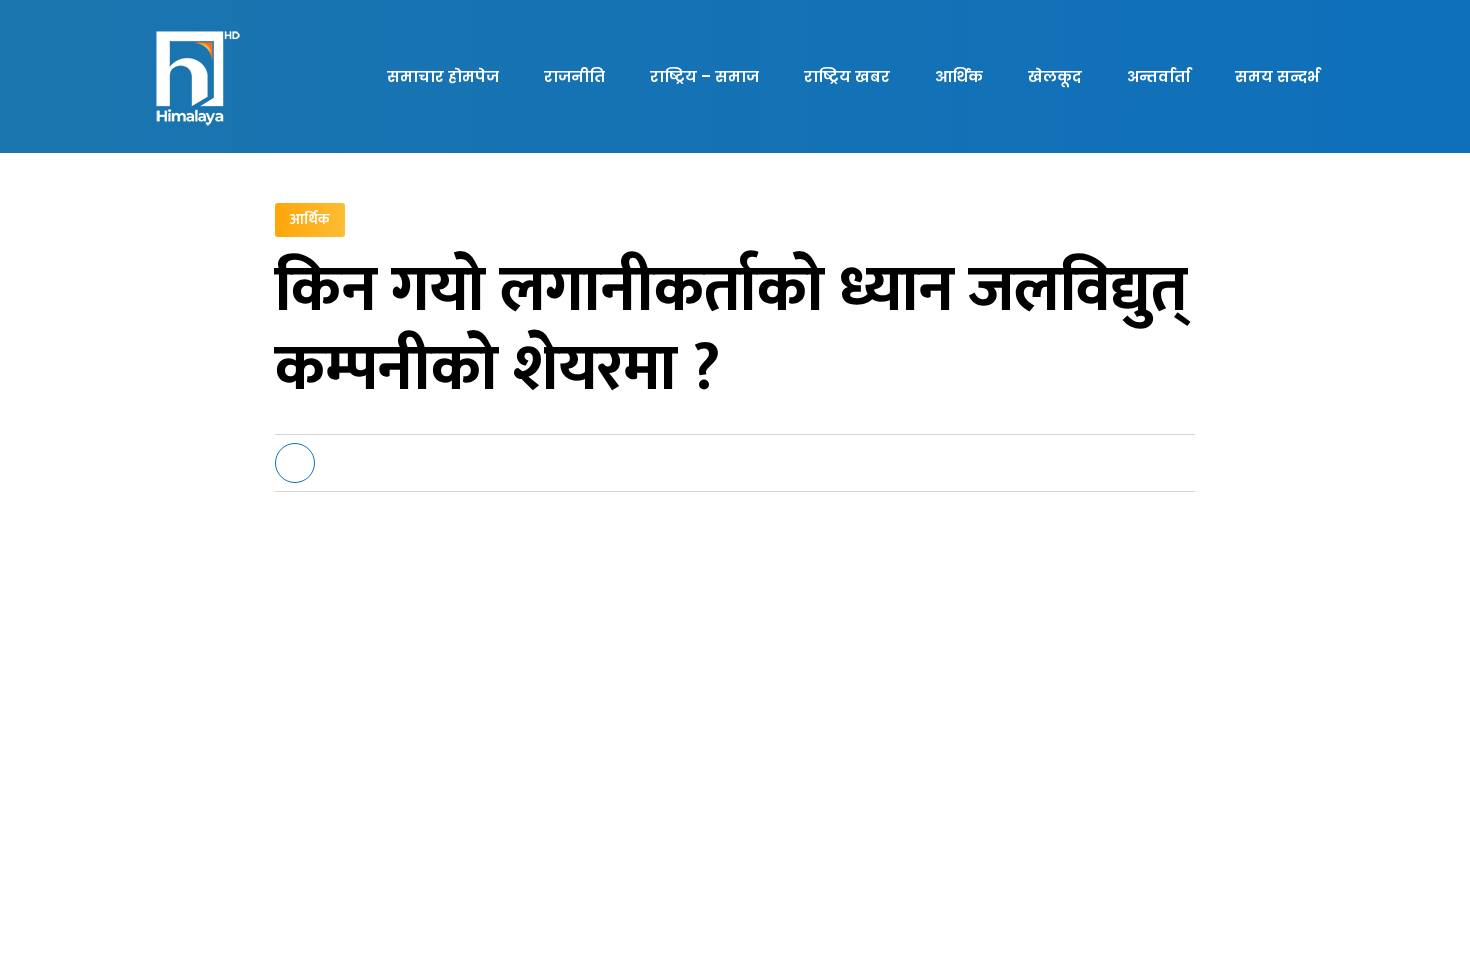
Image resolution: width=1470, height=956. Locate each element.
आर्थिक (959, 76)
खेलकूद (1055, 76)
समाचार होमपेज (443, 76)
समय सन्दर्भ (1277, 76)
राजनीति (574, 76)
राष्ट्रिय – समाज (704, 76)
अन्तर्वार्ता (1158, 76)
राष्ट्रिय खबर (847, 76)
